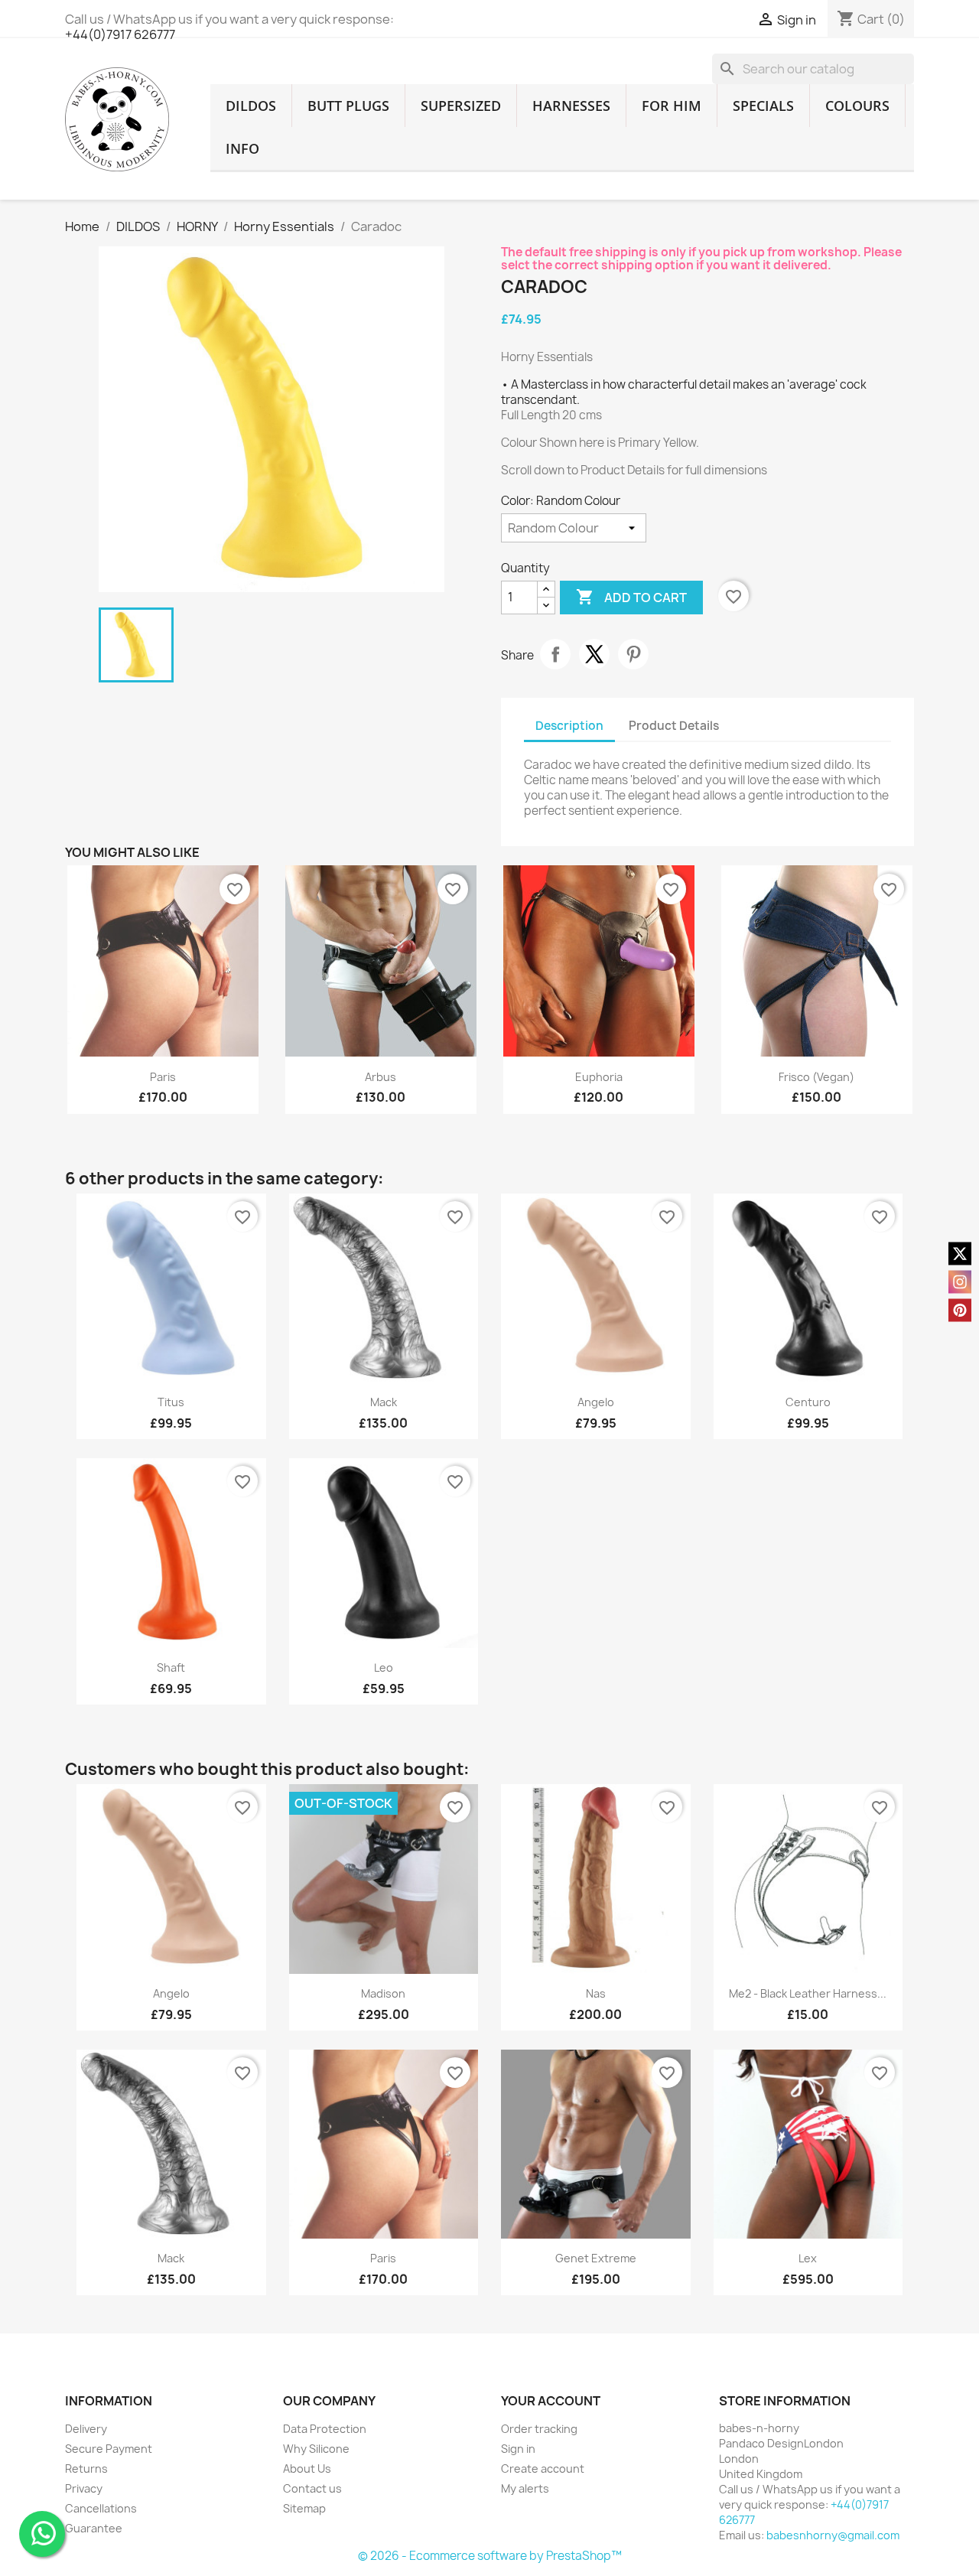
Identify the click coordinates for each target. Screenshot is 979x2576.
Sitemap (304, 2508)
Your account (551, 2401)
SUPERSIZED (461, 106)
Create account (543, 2469)
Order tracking (539, 2429)
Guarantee (94, 2528)
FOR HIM (672, 106)
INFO (242, 148)
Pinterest (633, 654)
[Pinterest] (960, 1310)
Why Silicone (316, 2449)
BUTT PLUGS (348, 106)
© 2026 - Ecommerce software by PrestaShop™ (490, 2556)
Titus (171, 1402)
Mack (384, 1402)
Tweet (594, 654)
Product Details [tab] (674, 726)
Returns (86, 2469)
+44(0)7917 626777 (120, 34)
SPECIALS (763, 106)
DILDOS (251, 106)
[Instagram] (960, 1281)
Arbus (381, 1077)
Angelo (596, 1402)
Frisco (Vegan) (816, 1077)
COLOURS (857, 106)
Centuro (808, 1402)
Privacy (84, 2488)
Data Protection (325, 2429)
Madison (383, 1993)
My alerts (525, 2488)
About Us (307, 2469)
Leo (384, 1667)
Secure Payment (109, 2449)
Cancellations (101, 2508)
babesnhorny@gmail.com (833, 2535)
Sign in (518, 2449)
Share (555, 654)
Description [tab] (569, 726)
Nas (596, 1993)
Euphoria (599, 1077)
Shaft (171, 1667)
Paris (163, 1077)
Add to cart (631, 597)
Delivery (86, 2429)
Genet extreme (596, 2258)
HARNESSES (571, 106)
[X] (960, 1253)
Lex (808, 2258)
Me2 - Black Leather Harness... (808, 1993)
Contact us (312, 2488)
